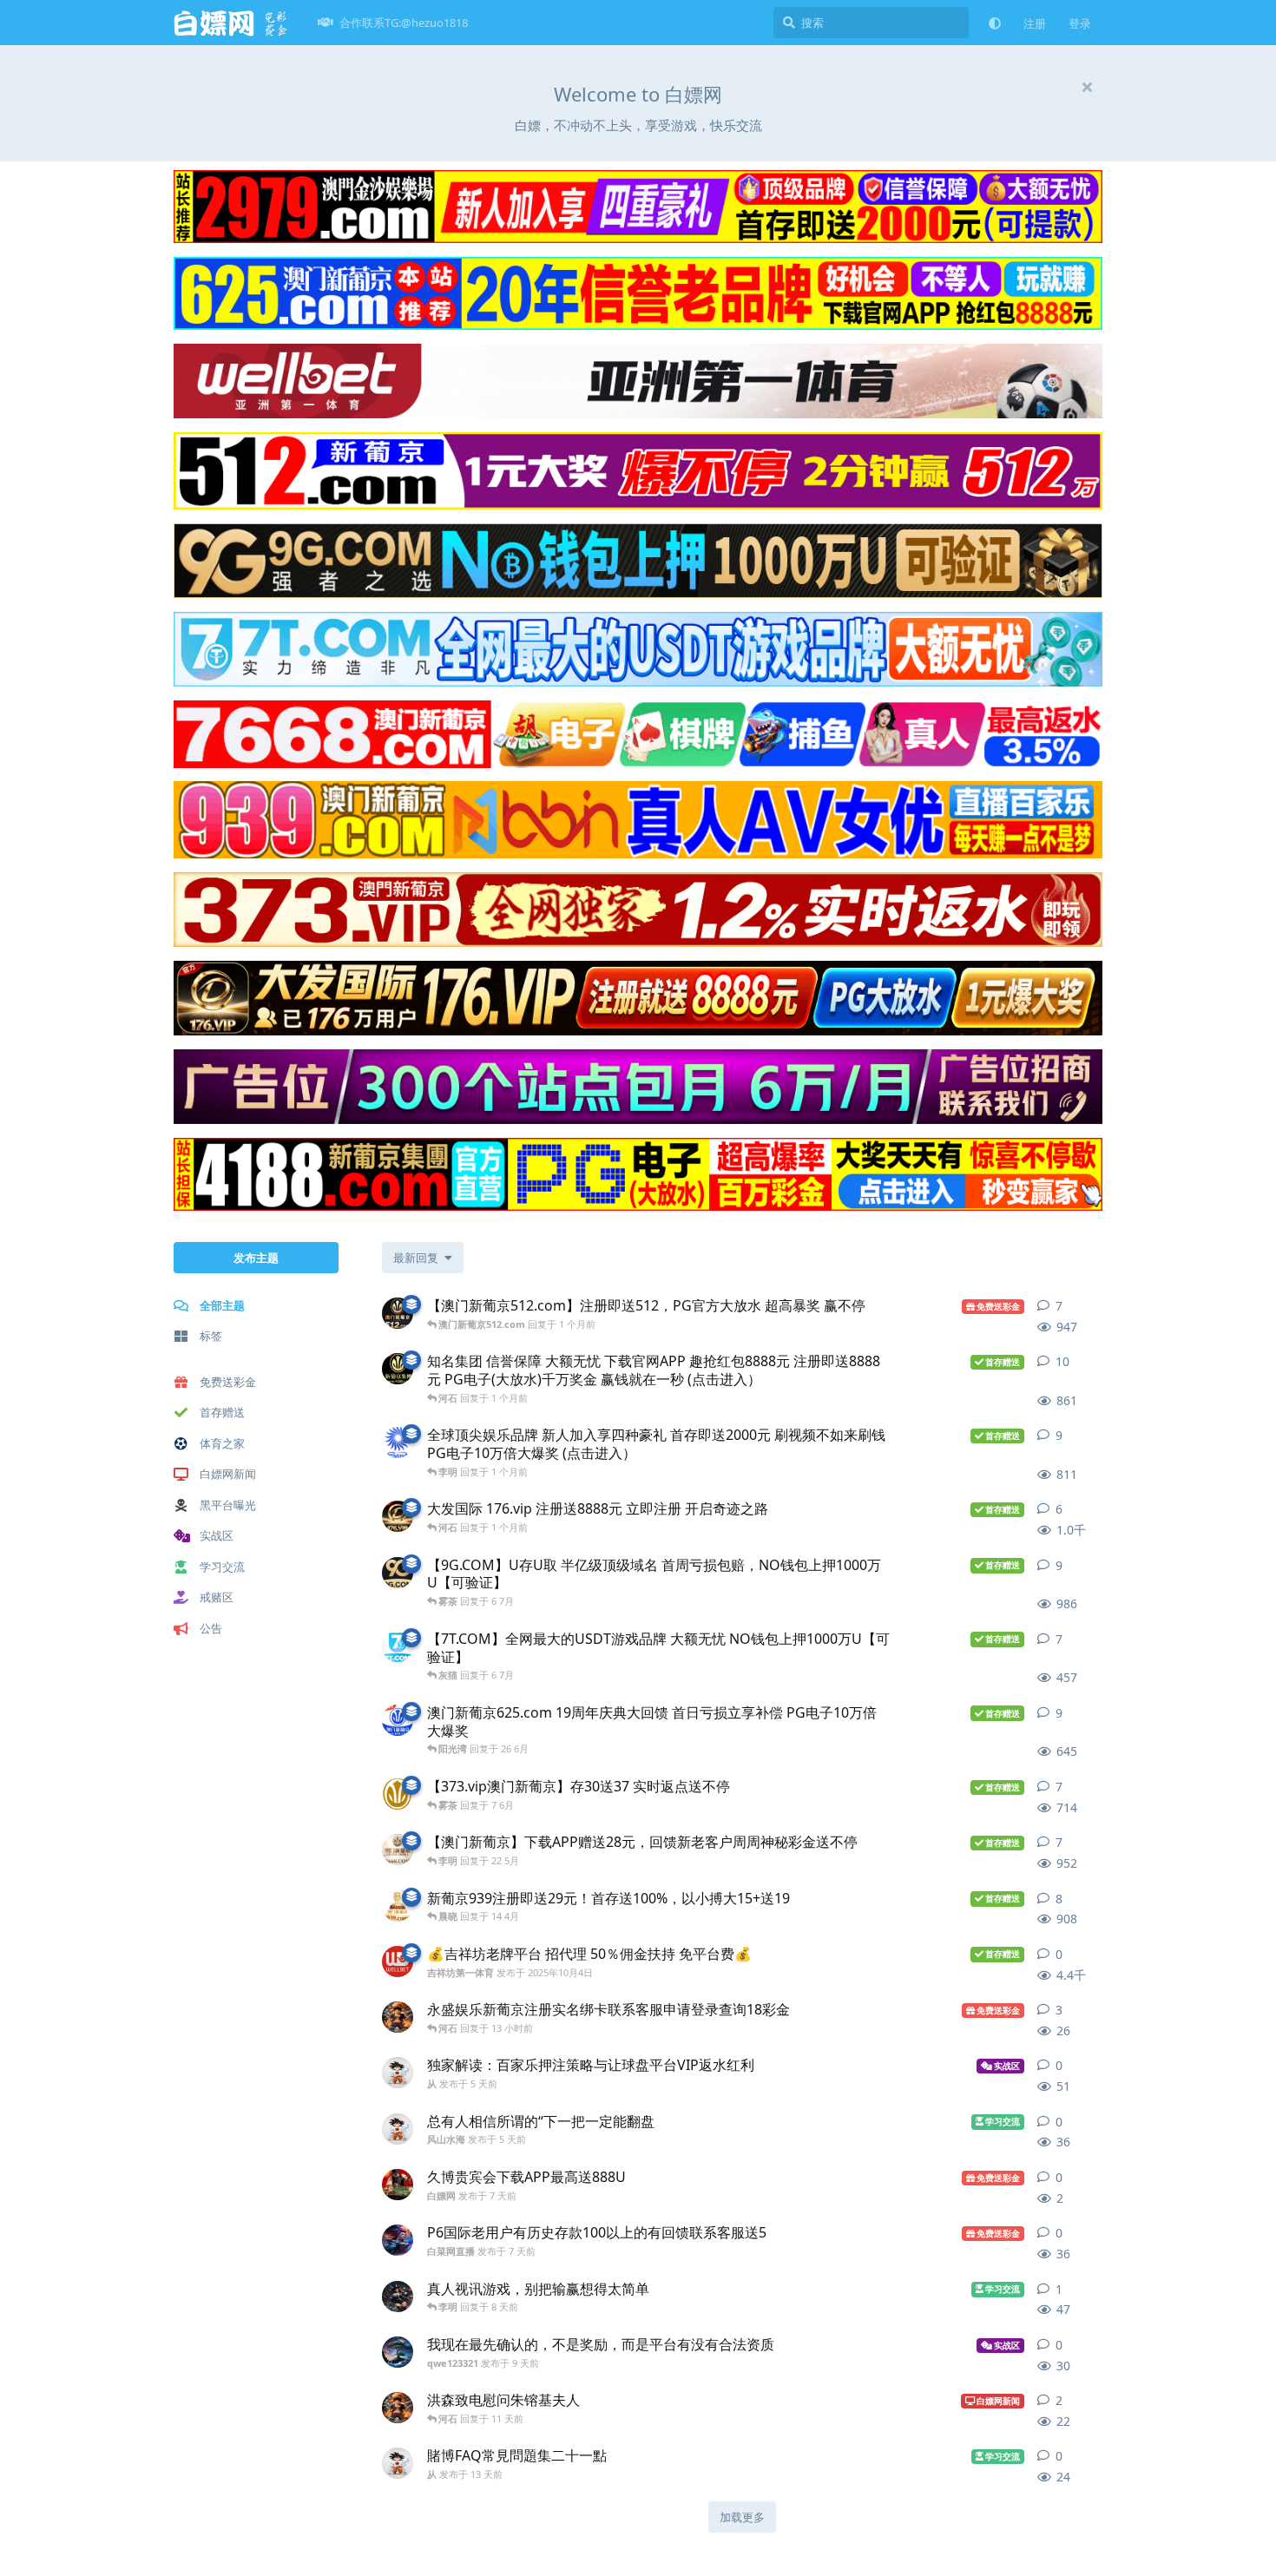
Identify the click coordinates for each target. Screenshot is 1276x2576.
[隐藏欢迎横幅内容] (1087, 87)
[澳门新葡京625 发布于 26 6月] (398, 1720)
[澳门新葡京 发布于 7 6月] (398, 1794)
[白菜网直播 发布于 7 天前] (398, 2240)
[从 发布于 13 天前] (398, 2463)
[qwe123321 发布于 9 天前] (398, 2352)
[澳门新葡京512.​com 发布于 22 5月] (398, 1313)
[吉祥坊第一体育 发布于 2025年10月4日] (398, 1962)
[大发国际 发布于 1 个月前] (398, 1516)
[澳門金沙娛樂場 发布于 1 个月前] (398, 1442)
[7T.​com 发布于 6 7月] (398, 1646)
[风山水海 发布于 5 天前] (398, 2129)
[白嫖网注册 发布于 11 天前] (398, 2408)
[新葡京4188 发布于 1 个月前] (398, 1369)
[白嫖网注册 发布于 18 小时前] (398, 2017)
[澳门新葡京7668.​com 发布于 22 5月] (398, 1850)
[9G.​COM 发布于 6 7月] (398, 1573)
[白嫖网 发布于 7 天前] (398, 2185)
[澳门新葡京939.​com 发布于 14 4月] (398, 1906)
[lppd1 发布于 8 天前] (398, 2297)
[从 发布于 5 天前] (398, 2073)
